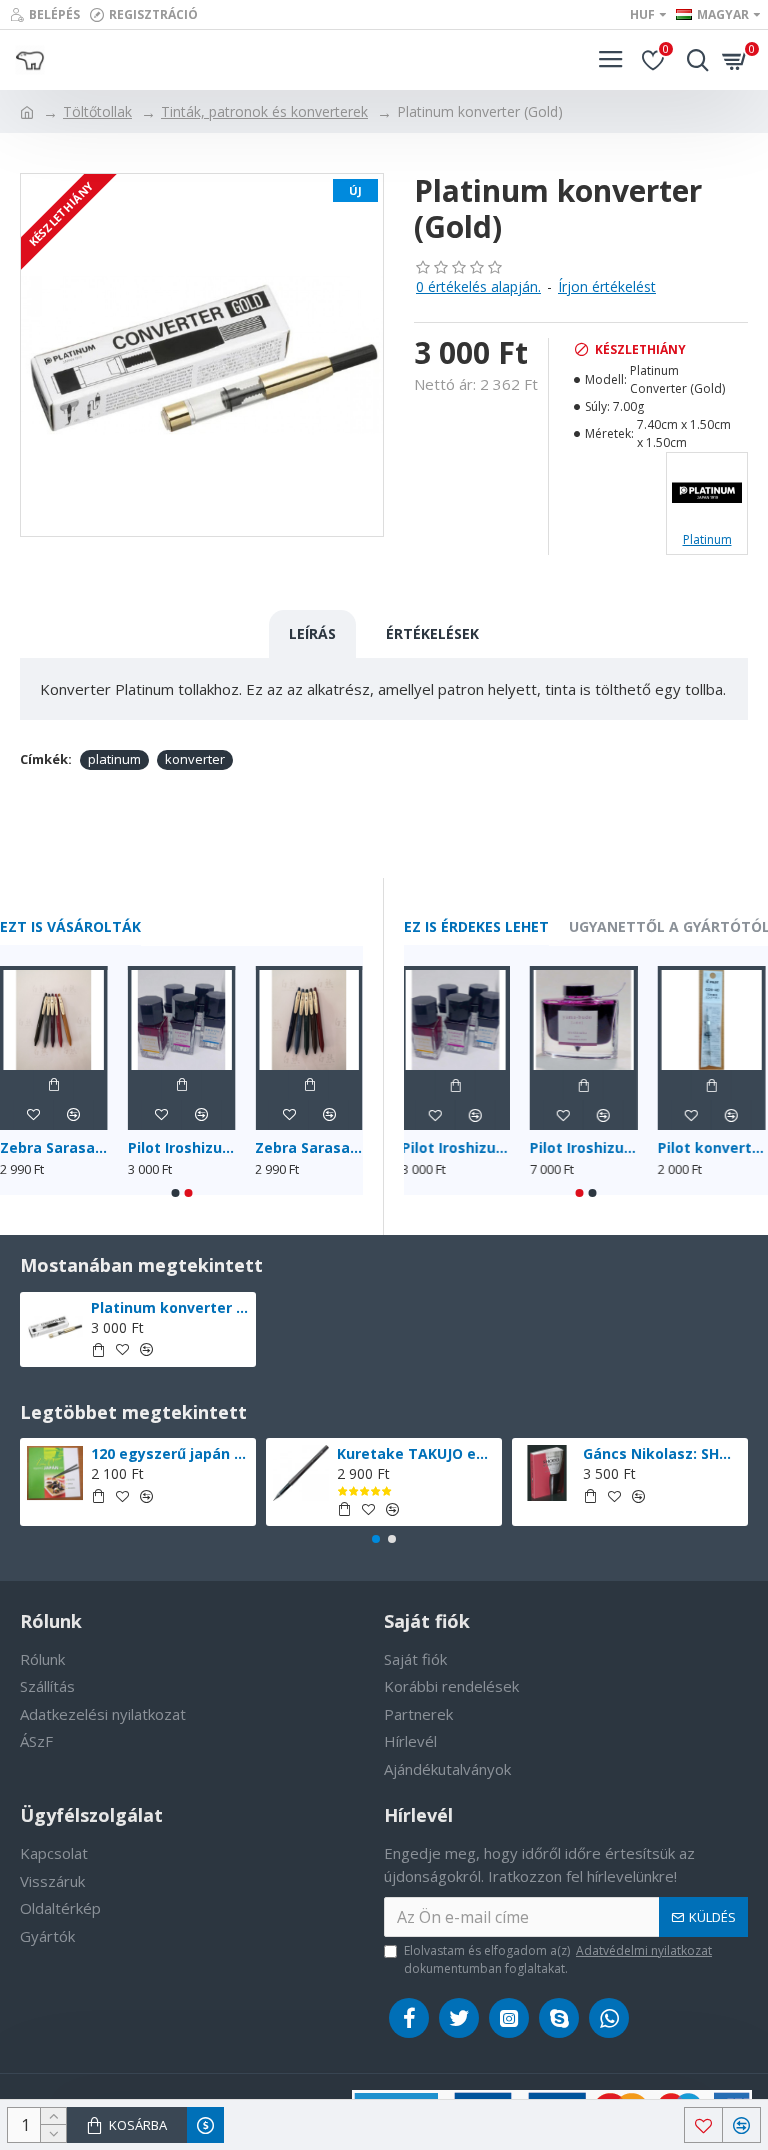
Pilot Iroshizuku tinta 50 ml (586, 1148)
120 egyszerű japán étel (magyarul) (170, 1454)
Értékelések (432, 633)
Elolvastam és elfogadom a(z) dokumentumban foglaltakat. (558, 1959)
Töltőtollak (97, 111)
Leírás (312, 633)
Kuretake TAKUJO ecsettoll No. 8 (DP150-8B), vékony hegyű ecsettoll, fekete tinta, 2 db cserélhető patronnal (416, 1454)
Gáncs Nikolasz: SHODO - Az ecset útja (662, 1454)
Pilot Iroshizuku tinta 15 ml (182, 1148)
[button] (175, 1193)
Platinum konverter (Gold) (170, 1308)
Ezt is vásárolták (70, 927)
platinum (114, 759)
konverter (195, 759)
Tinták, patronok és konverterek (264, 111)
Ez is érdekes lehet (476, 927)
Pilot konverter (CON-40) (714, 1148)
